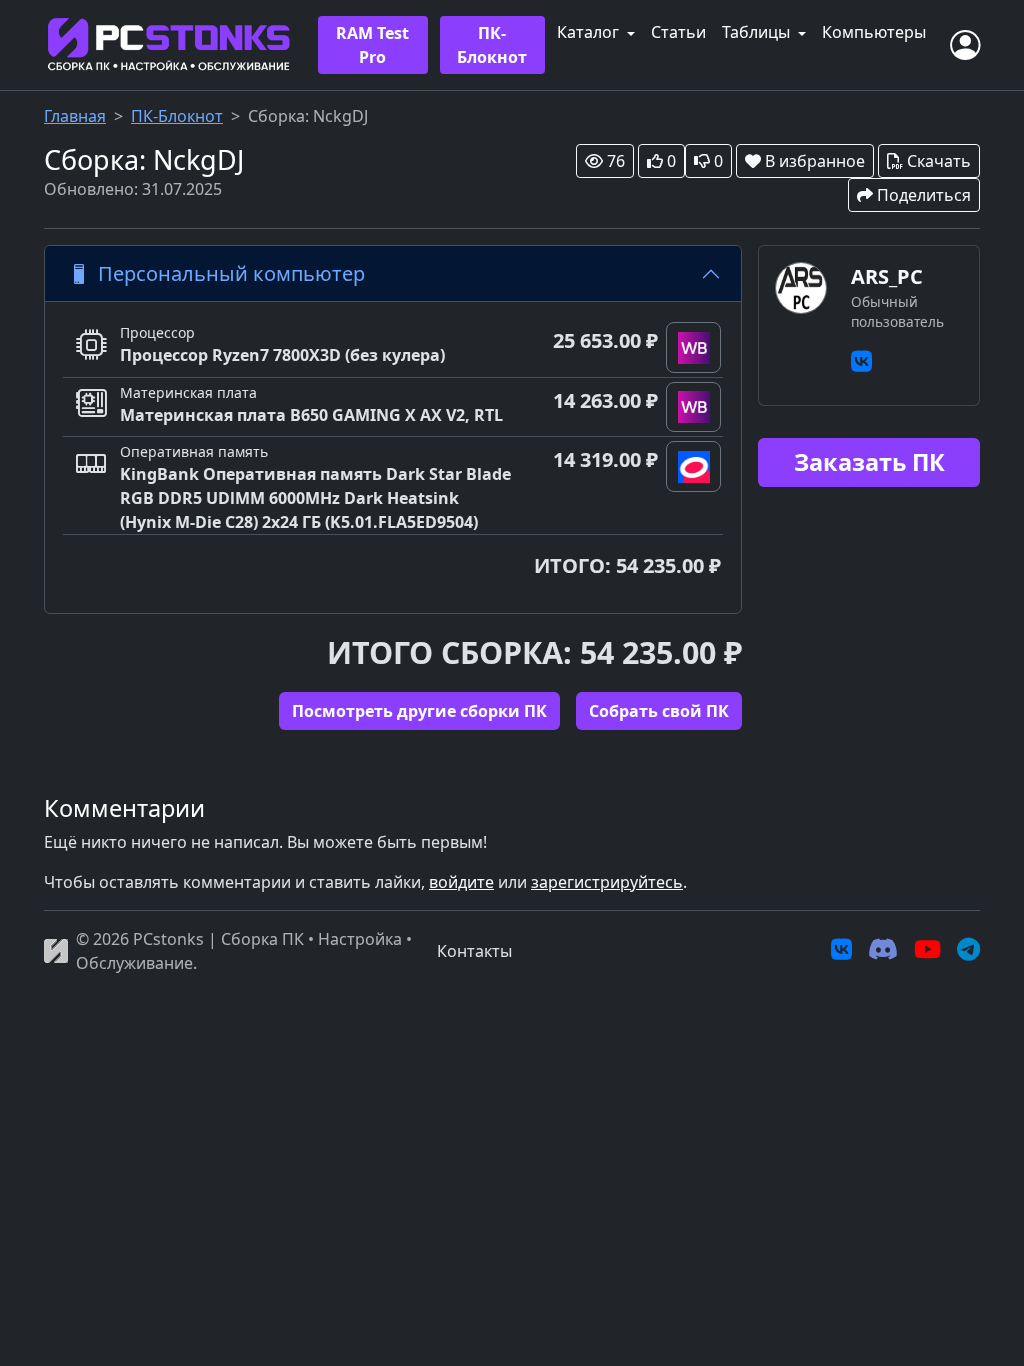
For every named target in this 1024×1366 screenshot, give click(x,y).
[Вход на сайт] (965, 45)
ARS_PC (887, 276)
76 (616, 161)
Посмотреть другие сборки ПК (419, 711)
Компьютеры (874, 32)
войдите (461, 882)
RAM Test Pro (372, 45)
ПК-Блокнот (492, 45)
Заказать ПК (869, 462)
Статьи (678, 32)
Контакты (474, 951)
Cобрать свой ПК (659, 711)
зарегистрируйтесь (607, 882)
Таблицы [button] (758, 32)
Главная (75, 116)
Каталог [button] (590, 32)
